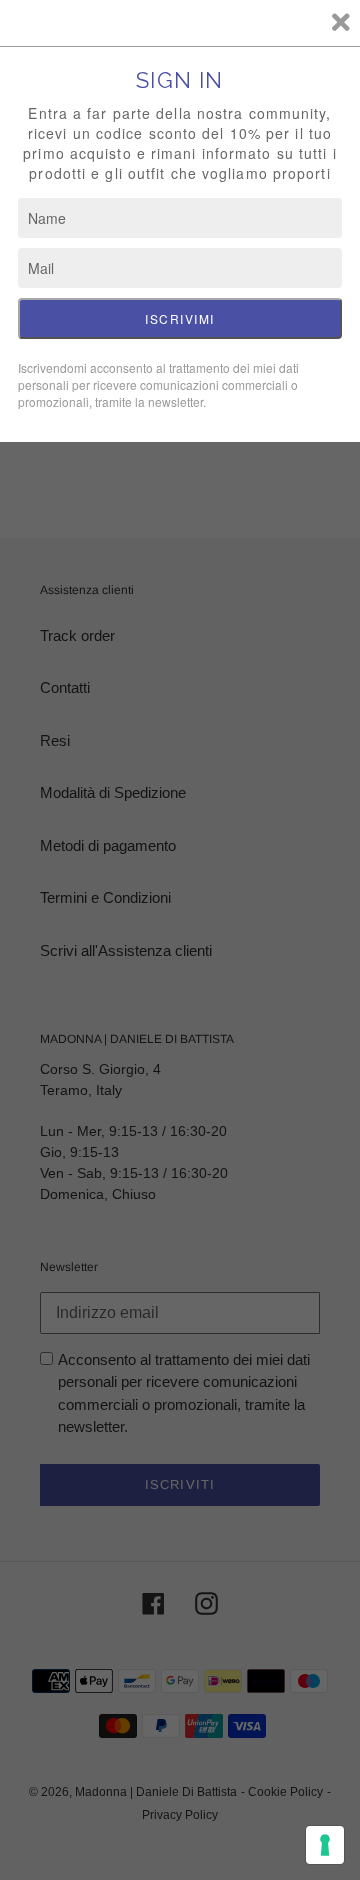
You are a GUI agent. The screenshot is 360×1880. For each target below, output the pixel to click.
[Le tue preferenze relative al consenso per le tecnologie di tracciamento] (325, 1845)
